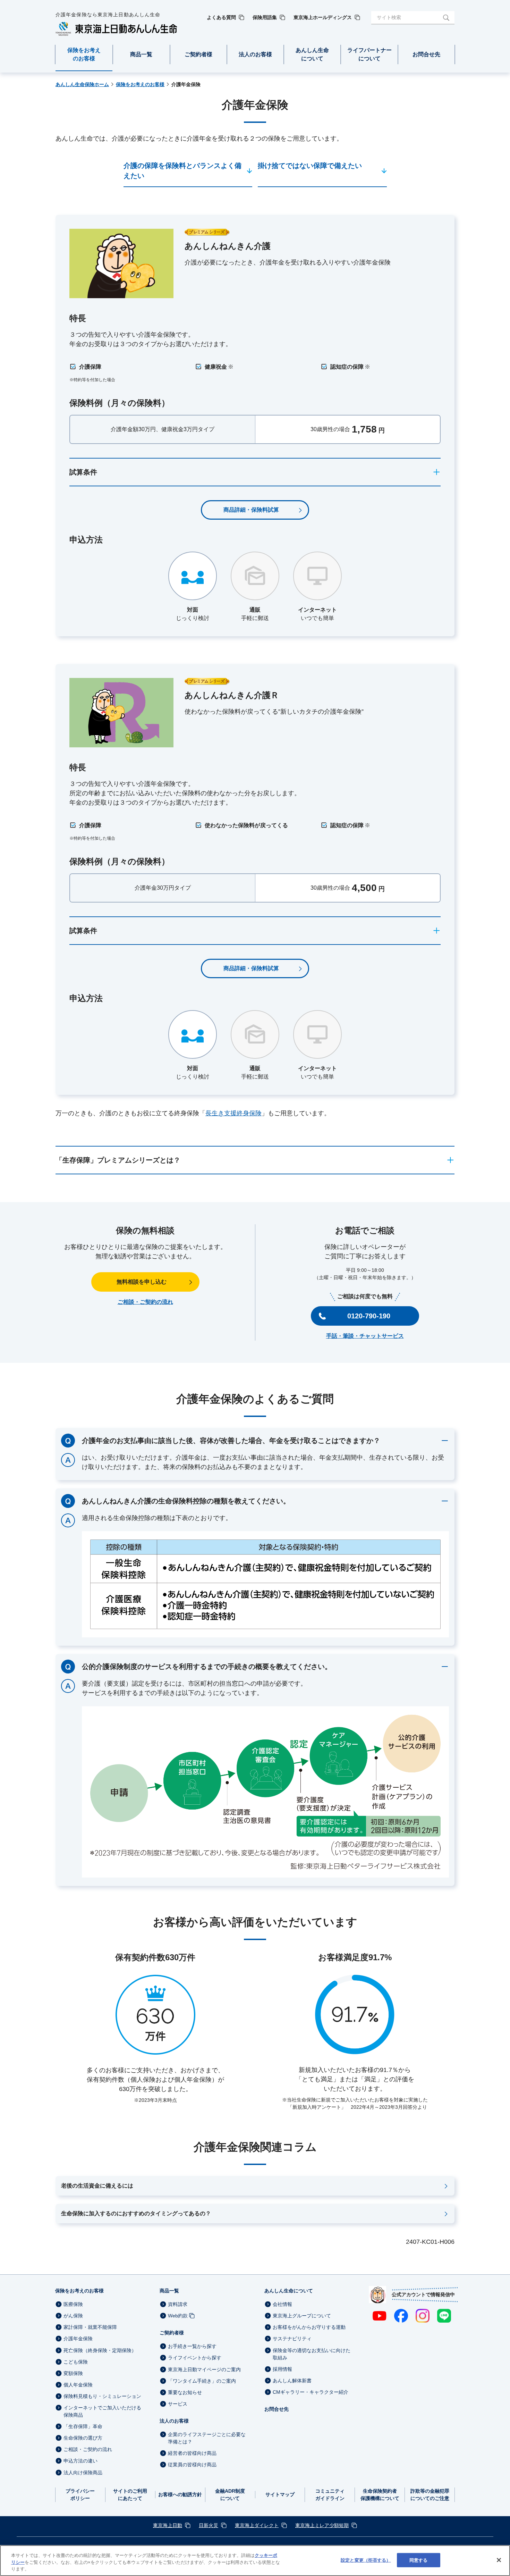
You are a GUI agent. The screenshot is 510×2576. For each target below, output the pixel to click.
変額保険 (73, 2373)
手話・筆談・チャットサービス (365, 1336)
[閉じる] (499, 2560)
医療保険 (73, 2304)
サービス (178, 2404)
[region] (255, 2561)
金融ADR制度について (230, 2495)
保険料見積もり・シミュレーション (102, 2396)
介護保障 (90, 367)
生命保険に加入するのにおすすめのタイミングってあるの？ (136, 2213)
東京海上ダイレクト (257, 2525)
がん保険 (73, 2316)
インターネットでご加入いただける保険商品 (102, 2411)
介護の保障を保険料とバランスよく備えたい (182, 171)
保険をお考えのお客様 (79, 2291)
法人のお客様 (174, 2421)
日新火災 (209, 2525)
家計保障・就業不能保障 (90, 2327)
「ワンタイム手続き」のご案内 (202, 2381)
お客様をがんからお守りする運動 (309, 2327)
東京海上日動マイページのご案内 (204, 2369)
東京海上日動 (168, 2525)
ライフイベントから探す (195, 2358)
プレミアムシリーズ (207, 232)
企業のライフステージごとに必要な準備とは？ (207, 2438)
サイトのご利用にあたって (130, 2495)
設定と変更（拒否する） (366, 2560)
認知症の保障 (350, 367)
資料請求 (178, 2304)
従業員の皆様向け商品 (192, 2465)
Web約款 (178, 2316)
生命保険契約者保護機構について (380, 2495)
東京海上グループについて (302, 2316)
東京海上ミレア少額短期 (322, 2525)
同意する (419, 2560)
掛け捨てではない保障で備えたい (310, 166)
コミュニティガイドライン (330, 2495)
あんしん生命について (289, 2291)
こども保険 (76, 2362)
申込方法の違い (80, 2461)
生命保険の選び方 (83, 2438)
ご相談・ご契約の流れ (145, 1302)
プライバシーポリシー (80, 2495)
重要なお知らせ (185, 2392)
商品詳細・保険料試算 (251, 510)
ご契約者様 (172, 2333)
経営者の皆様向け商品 (192, 2453)
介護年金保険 (78, 2339)
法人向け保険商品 (83, 2473)
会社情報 (282, 2304)
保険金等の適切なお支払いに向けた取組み (312, 2354)
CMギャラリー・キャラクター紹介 (311, 2392)
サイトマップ (280, 2494)
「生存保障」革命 (83, 2426)
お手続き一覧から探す (192, 2346)
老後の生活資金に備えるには (97, 2186)
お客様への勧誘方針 (180, 2494)
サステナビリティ (292, 2339)
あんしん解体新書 (292, 2381)
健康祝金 (219, 367)
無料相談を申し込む (142, 1282)
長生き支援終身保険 (233, 1113)
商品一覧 (169, 2291)
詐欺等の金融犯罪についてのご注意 (430, 2495)
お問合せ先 (277, 2409)
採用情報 (282, 2369)
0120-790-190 (369, 1316)
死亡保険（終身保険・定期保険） (100, 2350)
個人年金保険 (78, 2385)
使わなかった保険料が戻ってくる (246, 825)
